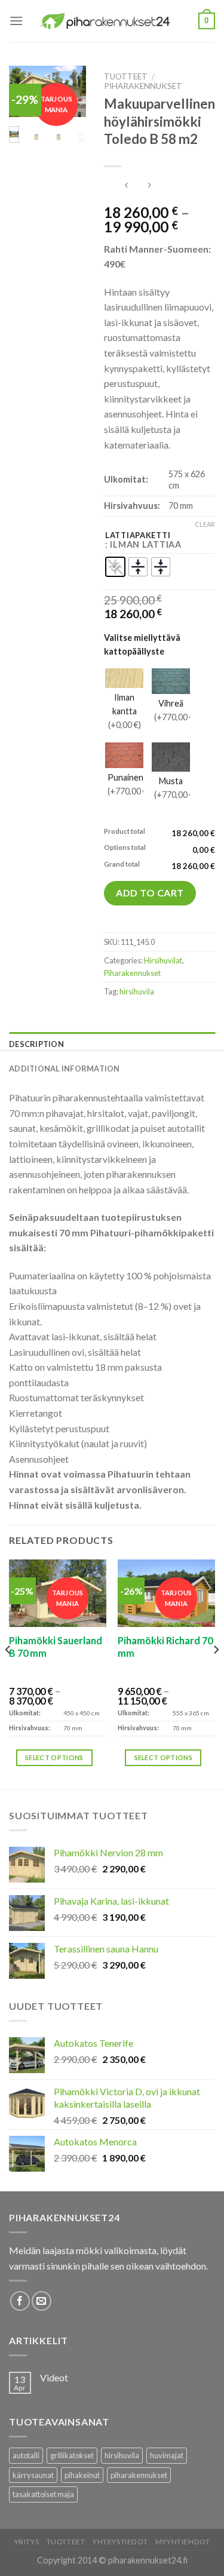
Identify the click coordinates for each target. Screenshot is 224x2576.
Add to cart (150, 893)
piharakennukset (139, 2475)
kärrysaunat (33, 2475)
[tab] (112, 1044)
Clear (205, 524)
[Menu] (16, 21)
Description (36, 1044)
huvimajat (167, 2455)
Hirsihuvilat (163, 960)
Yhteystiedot (120, 2542)
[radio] (115, 567)
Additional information (65, 1069)
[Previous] (8, 1673)
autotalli (26, 2455)
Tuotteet (126, 76)
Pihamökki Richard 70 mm (165, 1647)
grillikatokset (72, 2455)
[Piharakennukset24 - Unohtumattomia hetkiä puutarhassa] (111, 21)
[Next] (216, 1673)
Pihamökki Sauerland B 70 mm (56, 1647)
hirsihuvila (137, 991)
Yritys (27, 2542)
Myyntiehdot (183, 2542)
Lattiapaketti (138, 536)
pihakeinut (82, 2475)
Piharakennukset (143, 86)
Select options (54, 1757)
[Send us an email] (42, 2301)
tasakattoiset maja (43, 2494)
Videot (54, 2377)
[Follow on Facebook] (20, 2301)
